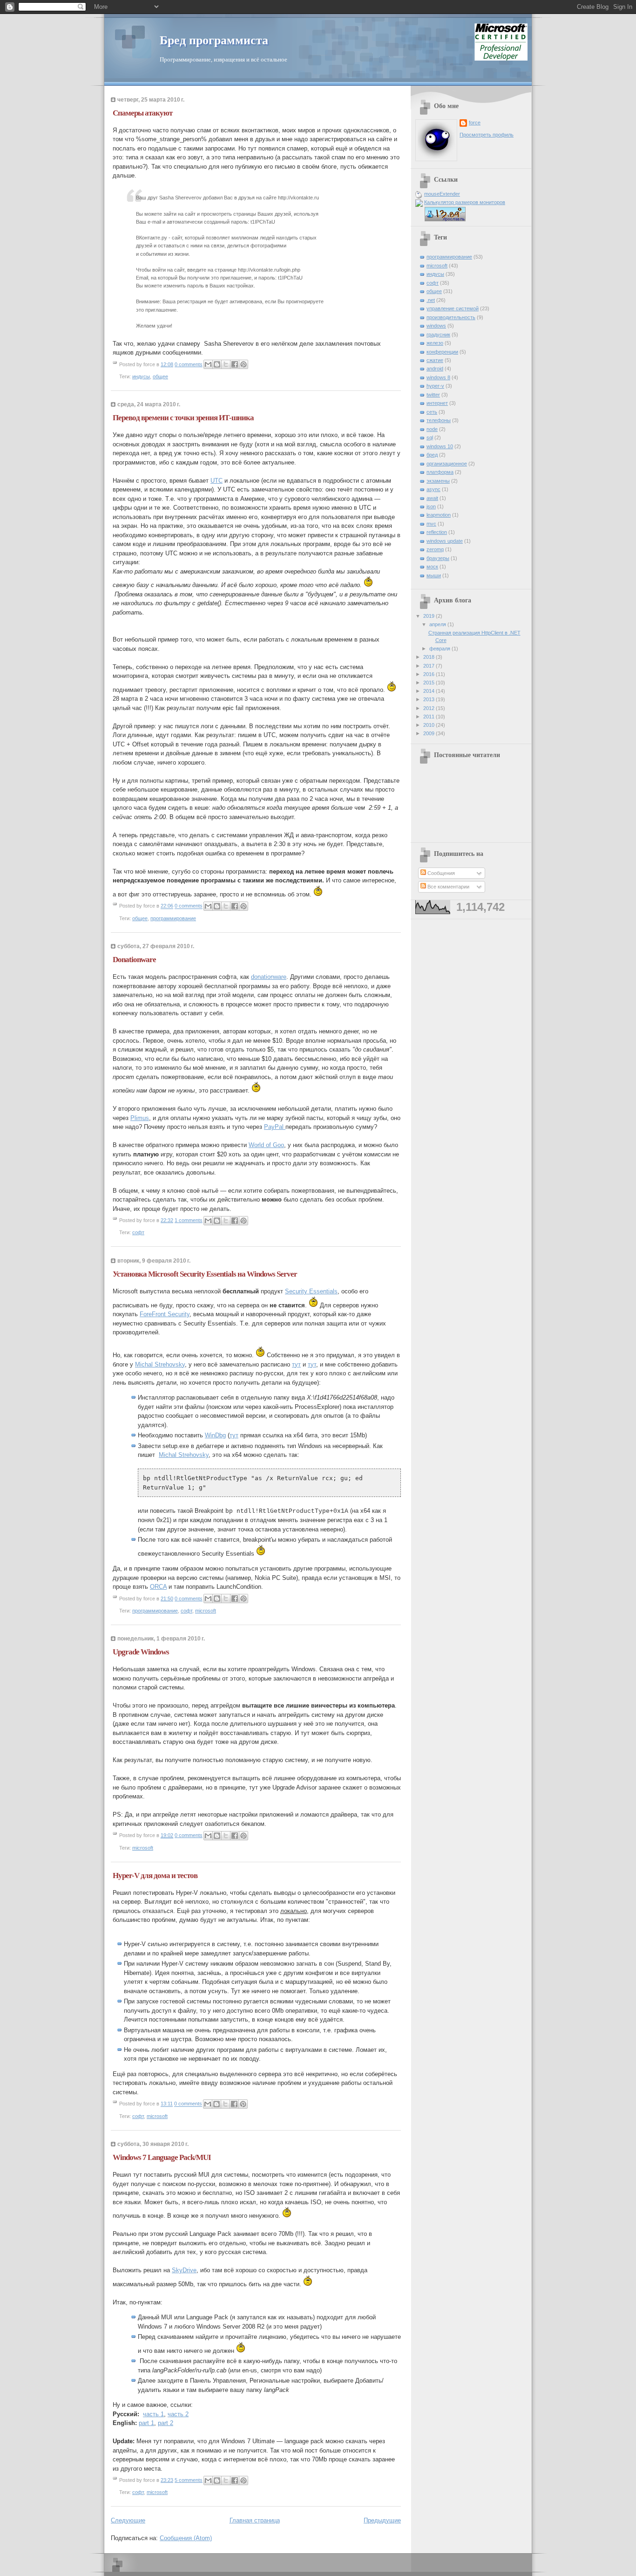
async (433, 489)
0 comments (189, 364)
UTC (217, 481)
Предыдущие (382, 2520)
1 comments (189, 1220)
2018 (430, 657)
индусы (141, 376)
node (432, 429)
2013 (430, 699)
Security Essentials (311, 1291)
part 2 (166, 2423)
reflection (437, 532)
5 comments (189, 2480)
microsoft (206, 1611)
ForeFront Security (165, 1314)
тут (296, 1364)
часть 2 (178, 2414)
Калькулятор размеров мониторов (465, 202)
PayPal (275, 1127)
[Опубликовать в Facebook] (235, 364)
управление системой (453, 308)
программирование (173, 918)
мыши (434, 575)
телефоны (439, 420)
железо (435, 343)
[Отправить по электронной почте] (208, 364)
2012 (430, 708)
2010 (430, 725)
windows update (445, 541)
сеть (432, 412)
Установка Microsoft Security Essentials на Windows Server (205, 1274)
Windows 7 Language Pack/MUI (162, 2157)
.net (431, 300)
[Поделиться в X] (226, 364)
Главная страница (255, 2520)
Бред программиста (214, 40)
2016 (430, 674)
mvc (431, 524)
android (435, 369)
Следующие (128, 2520)
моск (432, 567)
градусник (438, 335)
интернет (437, 403)
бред (432, 455)
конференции (442, 352)
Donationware (134, 960)
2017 (430, 666)
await (432, 498)
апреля (438, 624)
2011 (430, 717)
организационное (447, 464)
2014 (430, 691)
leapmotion (439, 515)
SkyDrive (184, 2270)
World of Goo (266, 1145)
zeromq (435, 549)
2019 (430, 616)
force (475, 123)
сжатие (435, 360)
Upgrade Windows (141, 1652)
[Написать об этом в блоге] (217, 364)
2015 (430, 683)
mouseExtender (442, 194)
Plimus (140, 1118)
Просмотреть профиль (487, 135)
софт (138, 1232)
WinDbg (215, 1435)
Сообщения (440, 873)
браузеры (438, 558)
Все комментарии (448, 887)
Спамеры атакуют (142, 113)
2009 (430, 733)
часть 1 (153, 2414)
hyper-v (435, 386)
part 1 (146, 2423)
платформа (440, 472)
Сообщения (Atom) (186, 2538)
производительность (451, 317)
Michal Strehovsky (160, 1364)
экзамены (438, 481)
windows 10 (440, 446)
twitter (433, 395)
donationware (269, 977)
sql (430, 437)
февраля (440, 649)
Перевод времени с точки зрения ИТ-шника (183, 418)
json (431, 506)
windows (436, 326)
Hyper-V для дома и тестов (155, 1876)
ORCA (158, 1587)
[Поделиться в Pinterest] (244, 364)
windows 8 (438, 377)
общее (160, 376)
